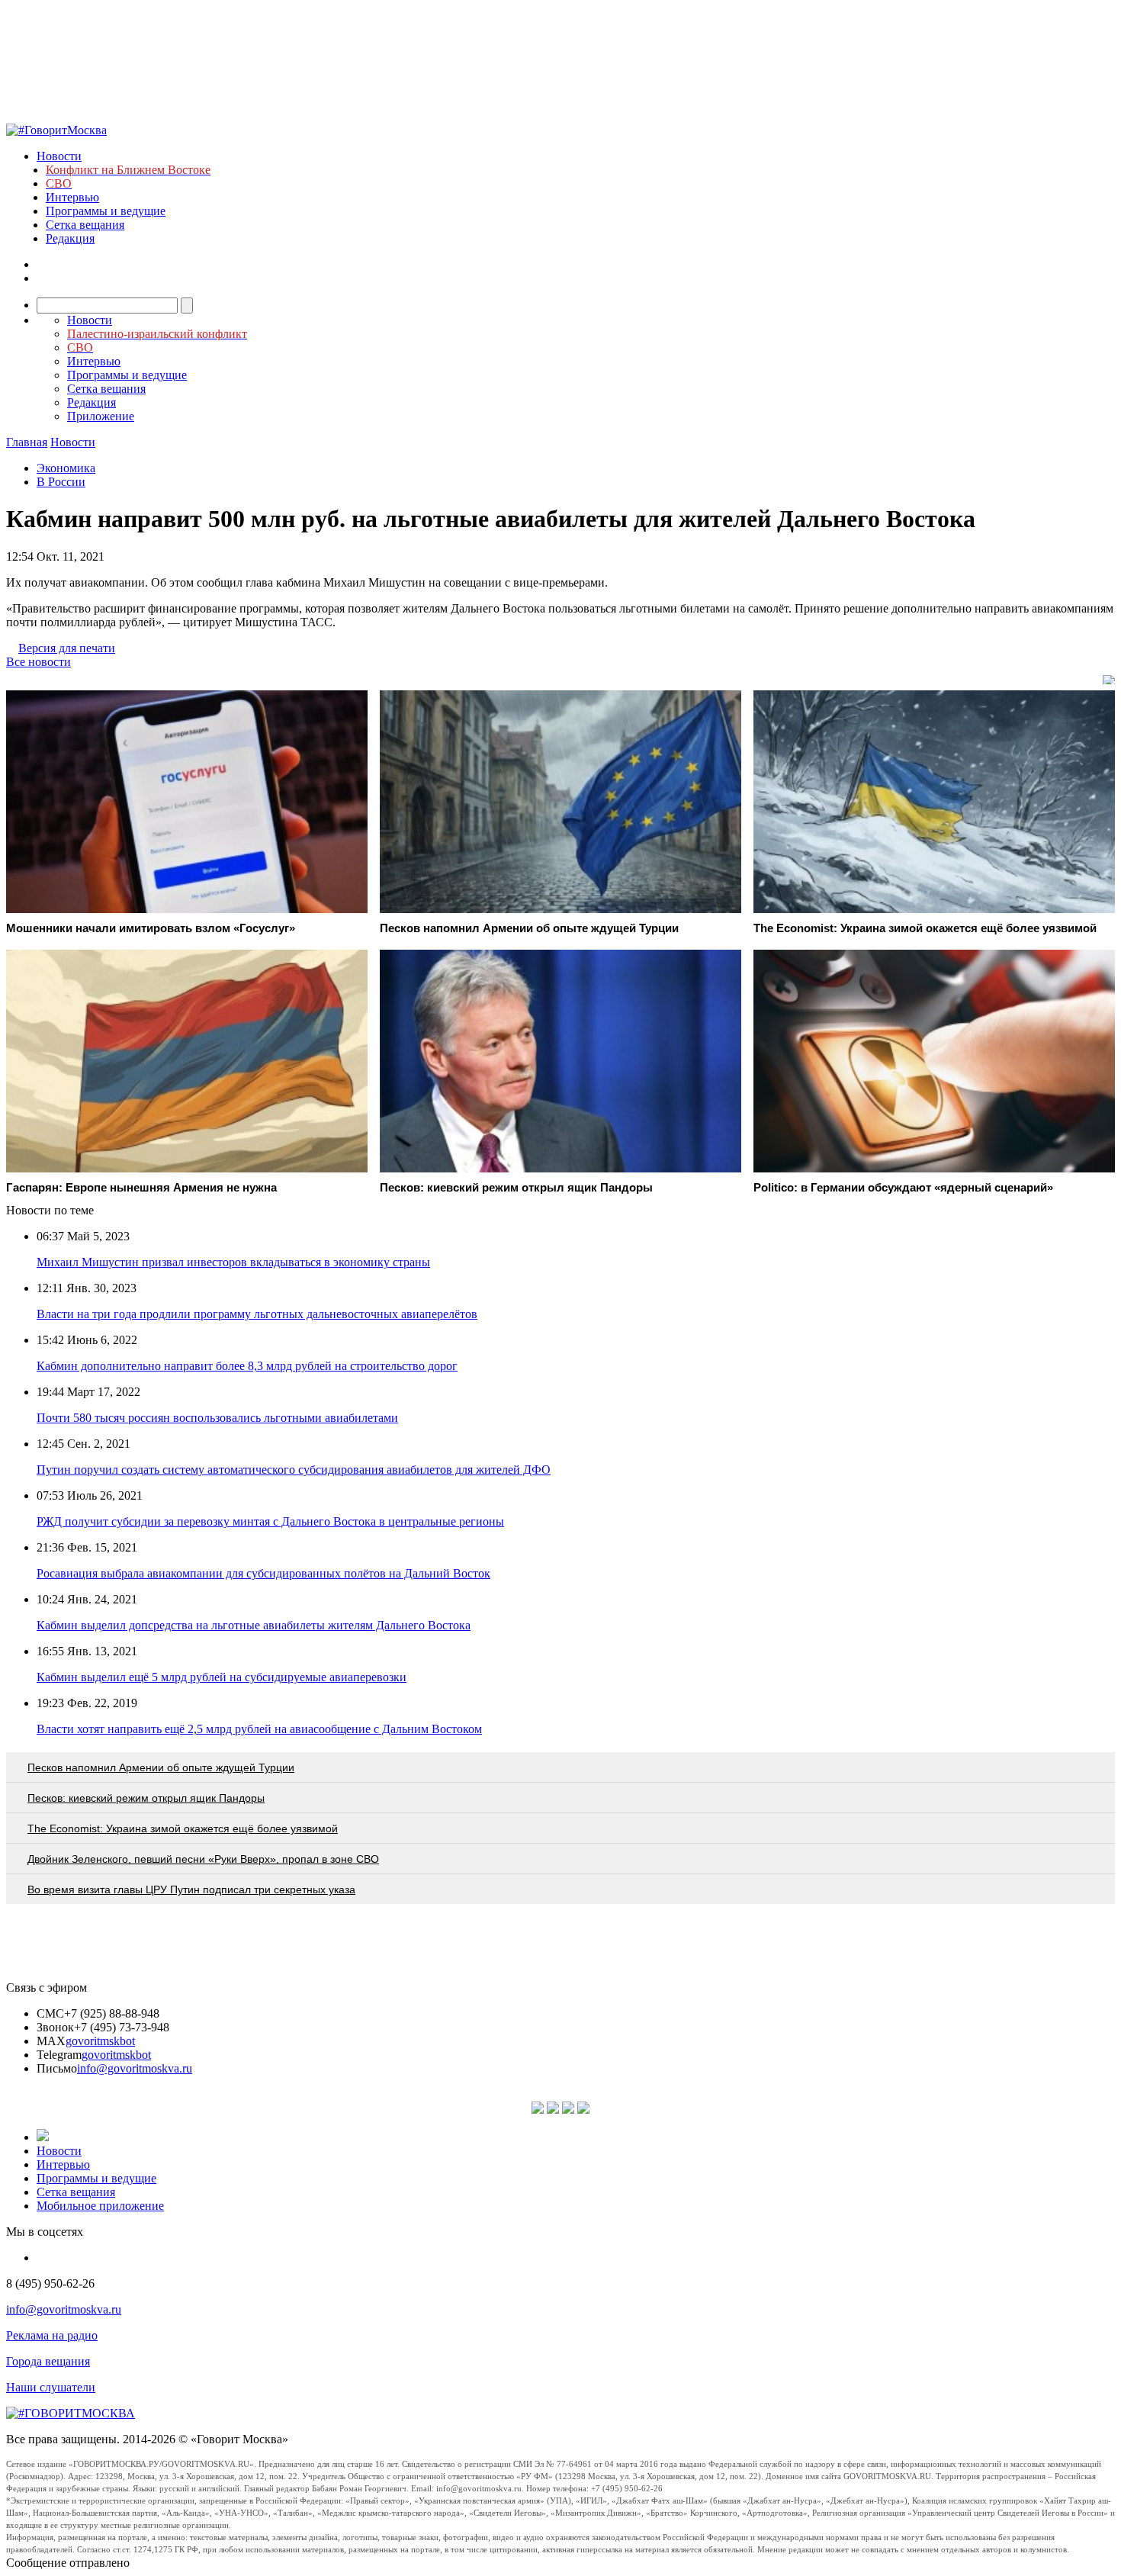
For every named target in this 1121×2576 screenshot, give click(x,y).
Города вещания (48, 2361)
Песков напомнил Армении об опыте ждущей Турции (161, 1767)
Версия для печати (67, 648)
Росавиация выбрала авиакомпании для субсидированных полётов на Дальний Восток (263, 1573)
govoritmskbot (100, 2041)
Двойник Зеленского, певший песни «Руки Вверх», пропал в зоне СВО (203, 1859)
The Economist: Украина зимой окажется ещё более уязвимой (183, 1828)
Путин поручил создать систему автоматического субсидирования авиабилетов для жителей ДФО (294, 1470)
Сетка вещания (85, 225)
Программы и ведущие (106, 211)
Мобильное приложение (100, 2206)
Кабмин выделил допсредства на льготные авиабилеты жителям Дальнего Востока (254, 1625)
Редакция (70, 238)
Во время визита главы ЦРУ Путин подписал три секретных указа (191, 1889)
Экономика (66, 468)
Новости (59, 156)
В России (61, 482)
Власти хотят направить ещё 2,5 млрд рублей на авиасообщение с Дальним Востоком (259, 1729)
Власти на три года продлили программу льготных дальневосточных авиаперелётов (257, 1314)
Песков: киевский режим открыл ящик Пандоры (146, 1798)
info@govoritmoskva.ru (135, 2068)
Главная (27, 442)
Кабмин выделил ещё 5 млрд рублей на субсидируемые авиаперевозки (222, 1677)
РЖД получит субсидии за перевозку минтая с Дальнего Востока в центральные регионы (270, 1521)
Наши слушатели (51, 2387)
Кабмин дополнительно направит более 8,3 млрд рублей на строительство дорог (247, 1366)
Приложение (101, 416)
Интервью (72, 197)
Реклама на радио (52, 2335)
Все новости (39, 662)
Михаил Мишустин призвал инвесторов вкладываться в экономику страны (233, 1262)
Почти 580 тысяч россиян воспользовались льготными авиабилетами (217, 1418)
